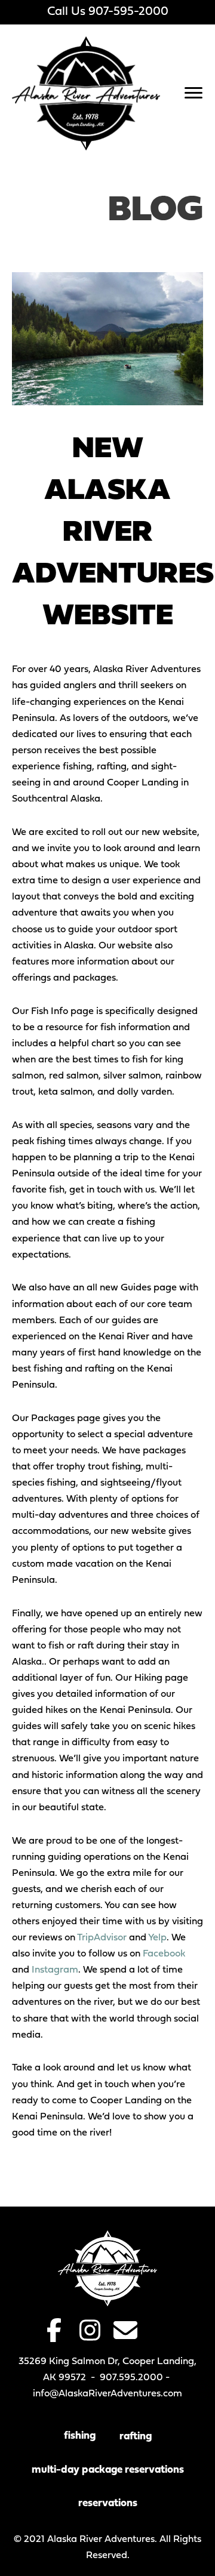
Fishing (80, 2436)
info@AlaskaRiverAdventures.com (107, 2394)
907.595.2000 (131, 2378)
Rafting (136, 2437)
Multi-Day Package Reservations (108, 2470)
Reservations (108, 2503)
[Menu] (193, 93)
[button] (54, 2330)
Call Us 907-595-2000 (108, 12)
